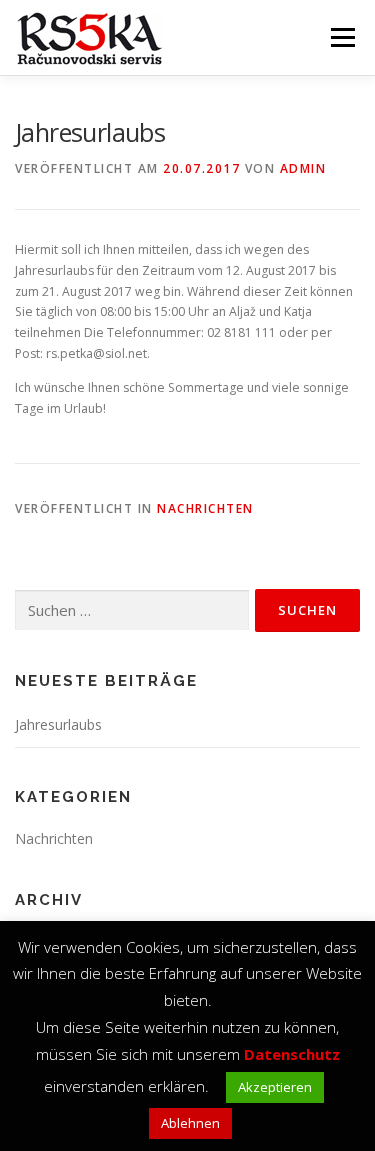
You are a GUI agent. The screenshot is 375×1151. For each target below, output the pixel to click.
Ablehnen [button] (190, 1123)
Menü (341, 37)
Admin (303, 168)
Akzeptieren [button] (275, 1087)
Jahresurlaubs (58, 724)
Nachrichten (205, 508)
